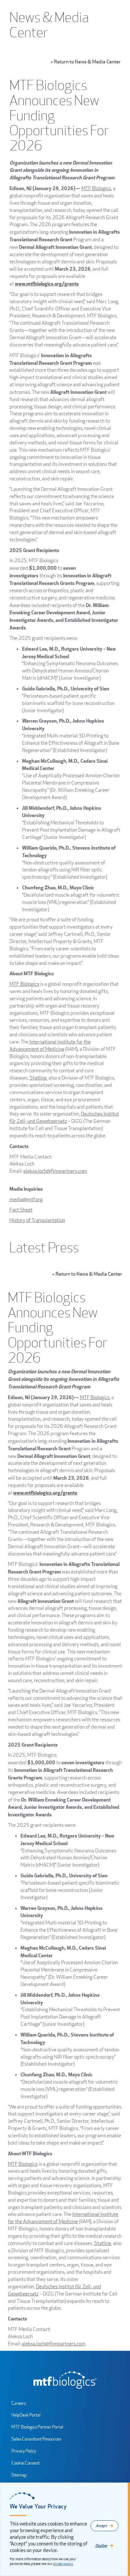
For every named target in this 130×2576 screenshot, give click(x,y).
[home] (65, 2380)
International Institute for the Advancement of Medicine (50, 1045)
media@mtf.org (26, 1199)
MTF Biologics (96, 188)
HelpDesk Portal (26, 2415)
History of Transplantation (37, 1220)
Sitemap (19, 2475)
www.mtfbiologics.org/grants (47, 283)
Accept (101, 2526)
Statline (38, 1078)
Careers (19, 2403)
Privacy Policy (24, 2451)
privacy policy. (63, 2564)
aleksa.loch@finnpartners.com (55, 1171)
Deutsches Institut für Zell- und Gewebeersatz (64, 1117)
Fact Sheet (21, 1210)
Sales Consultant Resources (36, 2439)
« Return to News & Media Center (86, 62)
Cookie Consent (26, 2463)
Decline (101, 2546)
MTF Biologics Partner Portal (37, 2427)
